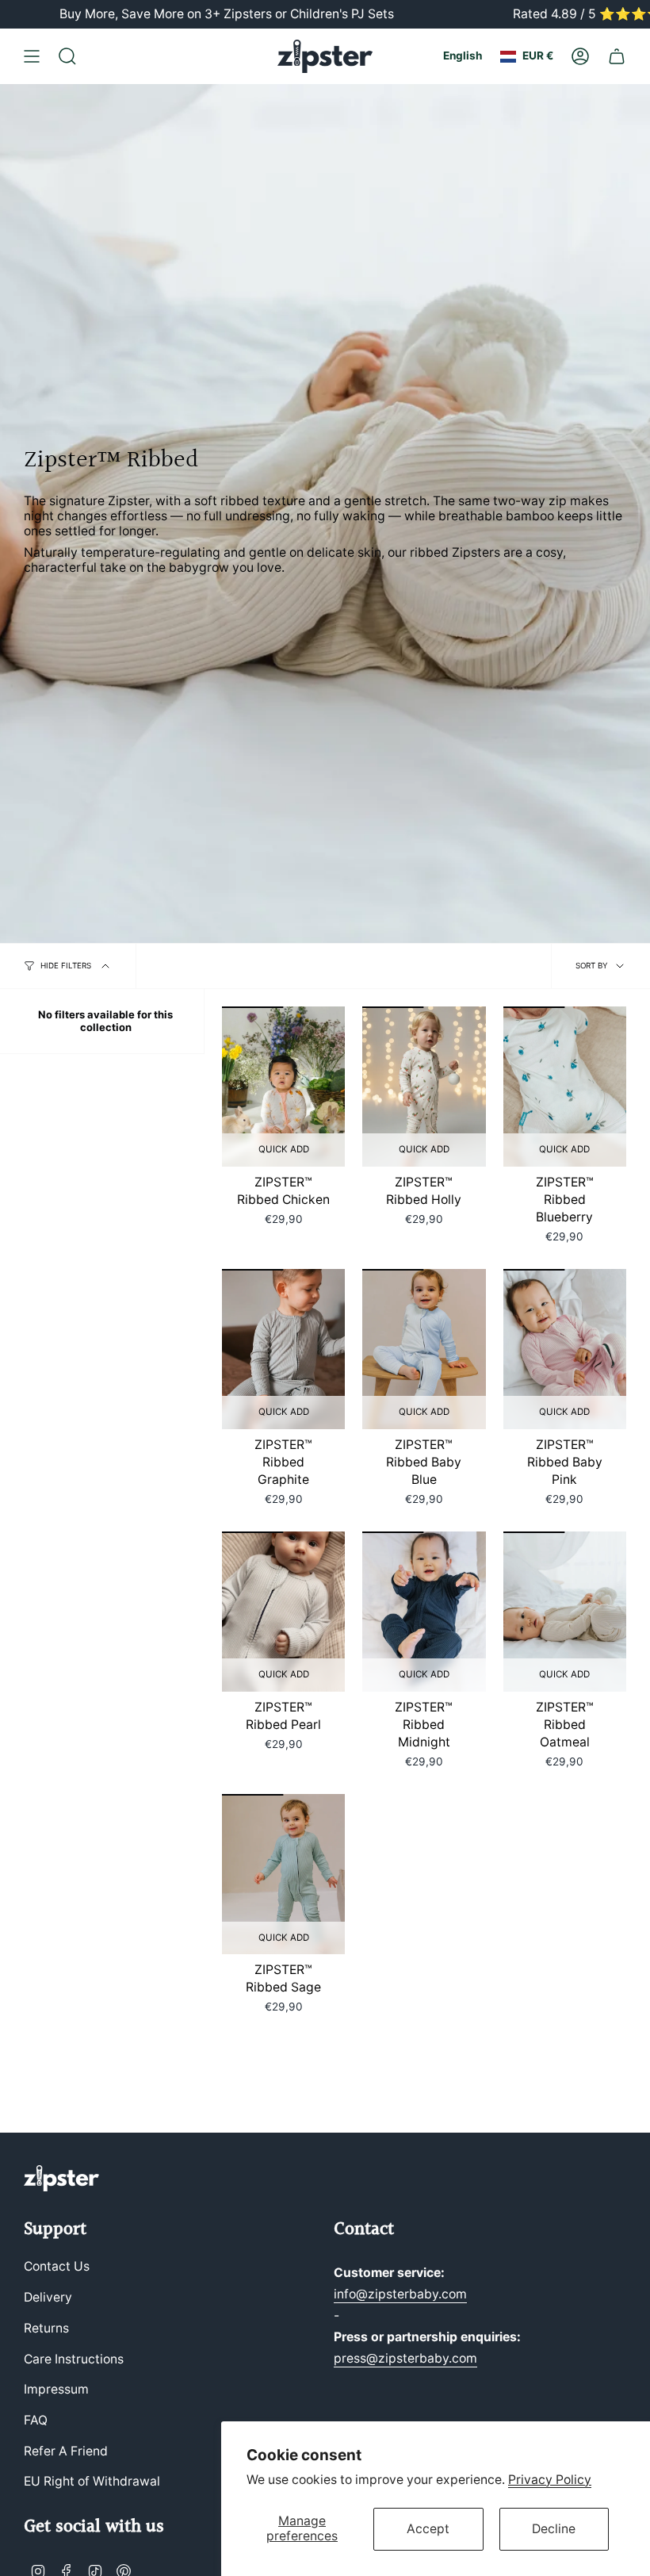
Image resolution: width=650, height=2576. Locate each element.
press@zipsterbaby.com (405, 2358)
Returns (46, 2328)
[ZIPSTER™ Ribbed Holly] (424, 1087)
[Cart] (617, 56)
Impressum (56, 2389)
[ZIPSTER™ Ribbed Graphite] (283, 1349)
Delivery (48, 2297)
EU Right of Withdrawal (92, 2481)
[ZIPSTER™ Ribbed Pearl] (283, 1612)
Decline (554, 2529)
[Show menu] (32, 56)
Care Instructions (74, 2359)
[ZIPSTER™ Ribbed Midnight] (424, 1612)
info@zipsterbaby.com (400, 2294)
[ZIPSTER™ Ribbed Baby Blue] (424, 1349)
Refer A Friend (66, 2451)
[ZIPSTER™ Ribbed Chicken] (283, 1087)
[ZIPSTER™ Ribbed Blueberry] (565, 1087)
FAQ (36, 2420)
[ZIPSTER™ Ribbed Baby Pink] (565, 1349)
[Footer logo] (61, 2178)
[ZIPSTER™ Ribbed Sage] (283, 1874)
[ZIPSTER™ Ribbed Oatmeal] (565, 1612)
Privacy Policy (550, 2480)
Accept (428, 2529)
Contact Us (57, 2266)
